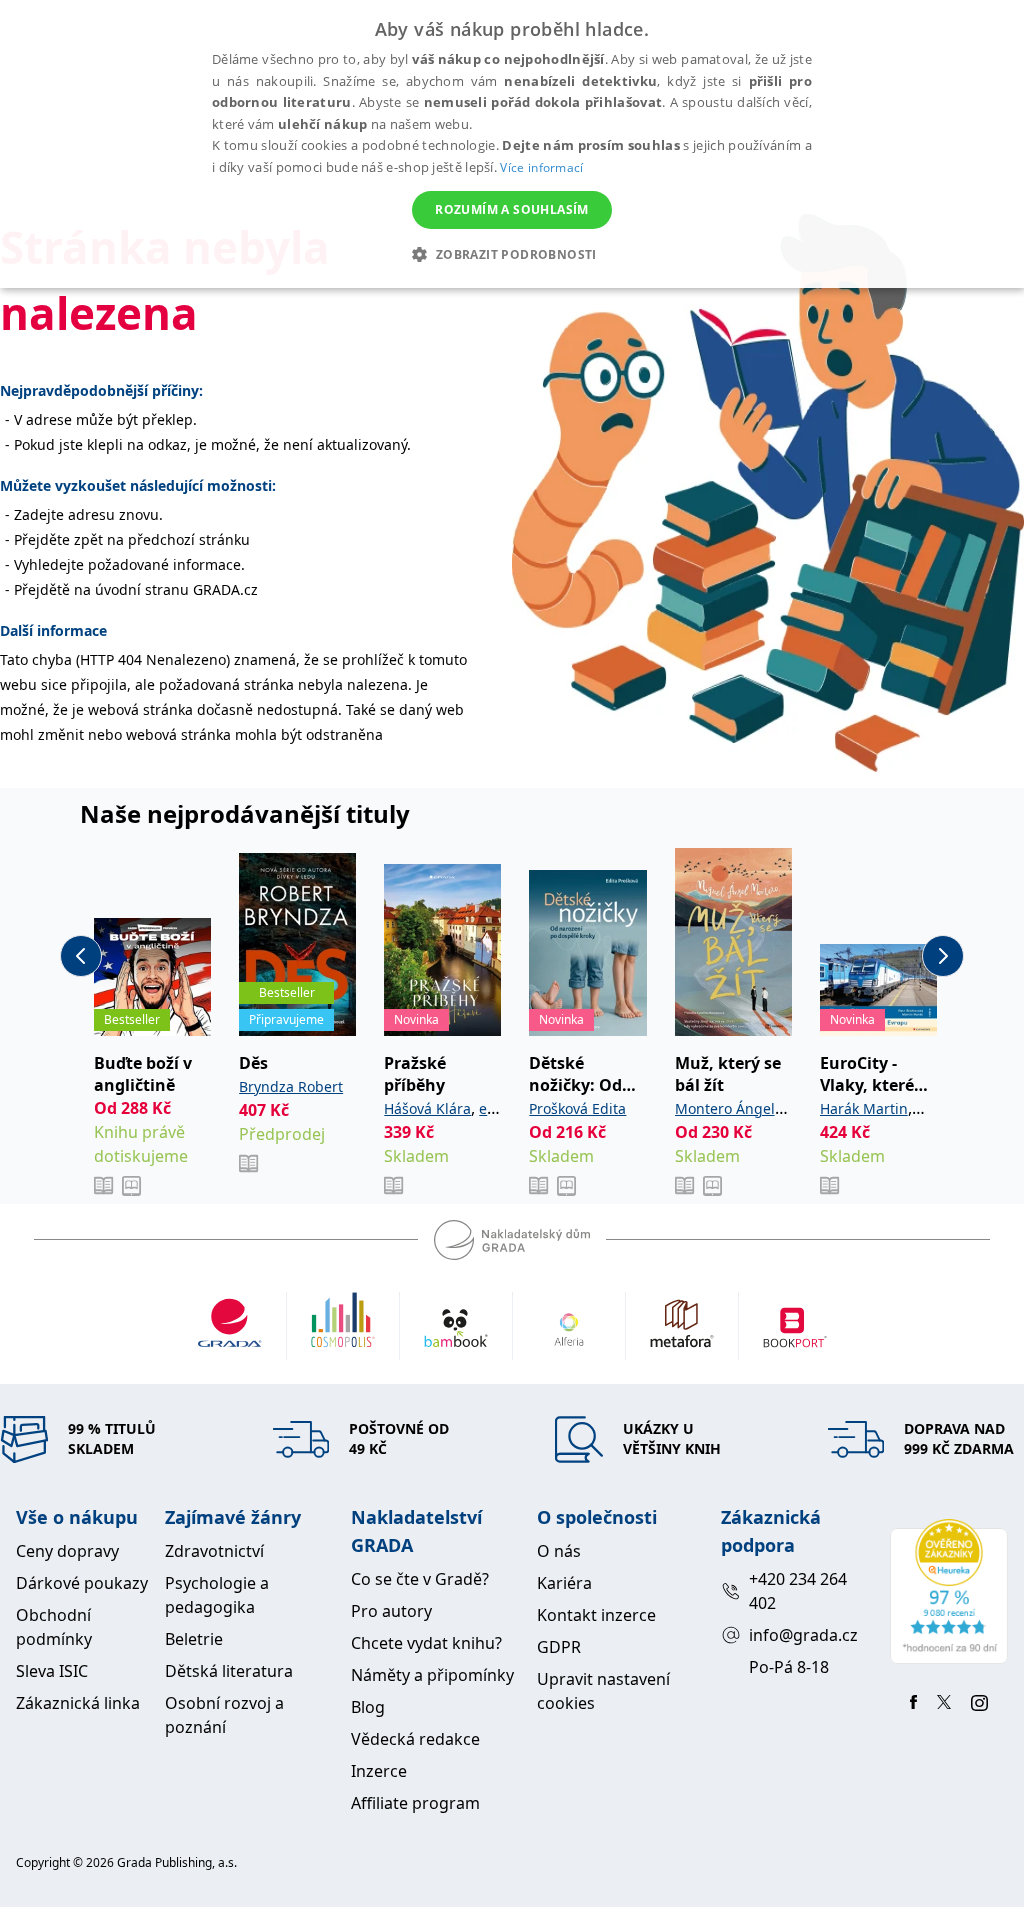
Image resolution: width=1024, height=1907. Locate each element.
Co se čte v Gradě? (420, 1579)
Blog (368, 1707)
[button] (511, 254)
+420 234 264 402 (798, 1591)
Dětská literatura (229, 1671)
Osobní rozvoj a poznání (224, 1715)
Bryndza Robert (291, 1086)
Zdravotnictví (214, 1551)
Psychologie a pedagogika (217, 1595)
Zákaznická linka (78, 1703)
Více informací (541, 167)
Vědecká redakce (415, 1739)
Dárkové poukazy (82, 1583)
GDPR (559, 1647)
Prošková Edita (577, 1108)
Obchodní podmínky (54, 1627)
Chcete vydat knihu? (426, 1643)
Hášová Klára (427, 1108)
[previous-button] (81, 956)
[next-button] (943, 956)
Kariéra (564, 1583)
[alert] (512, 144)
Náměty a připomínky (432, 1675)
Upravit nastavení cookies (603, 1691)
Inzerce (379, 1771)
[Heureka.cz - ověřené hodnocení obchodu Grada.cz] (949, 1591)
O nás (559, 1551)
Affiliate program (415, 1803)
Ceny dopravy (67, 1551)
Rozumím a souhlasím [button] (512, 209)
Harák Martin (864, 1108)
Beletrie (194, 1639)
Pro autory (391, 1611)
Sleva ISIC (52, 1671)
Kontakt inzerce (596, 1615)
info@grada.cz (803, 1635)
